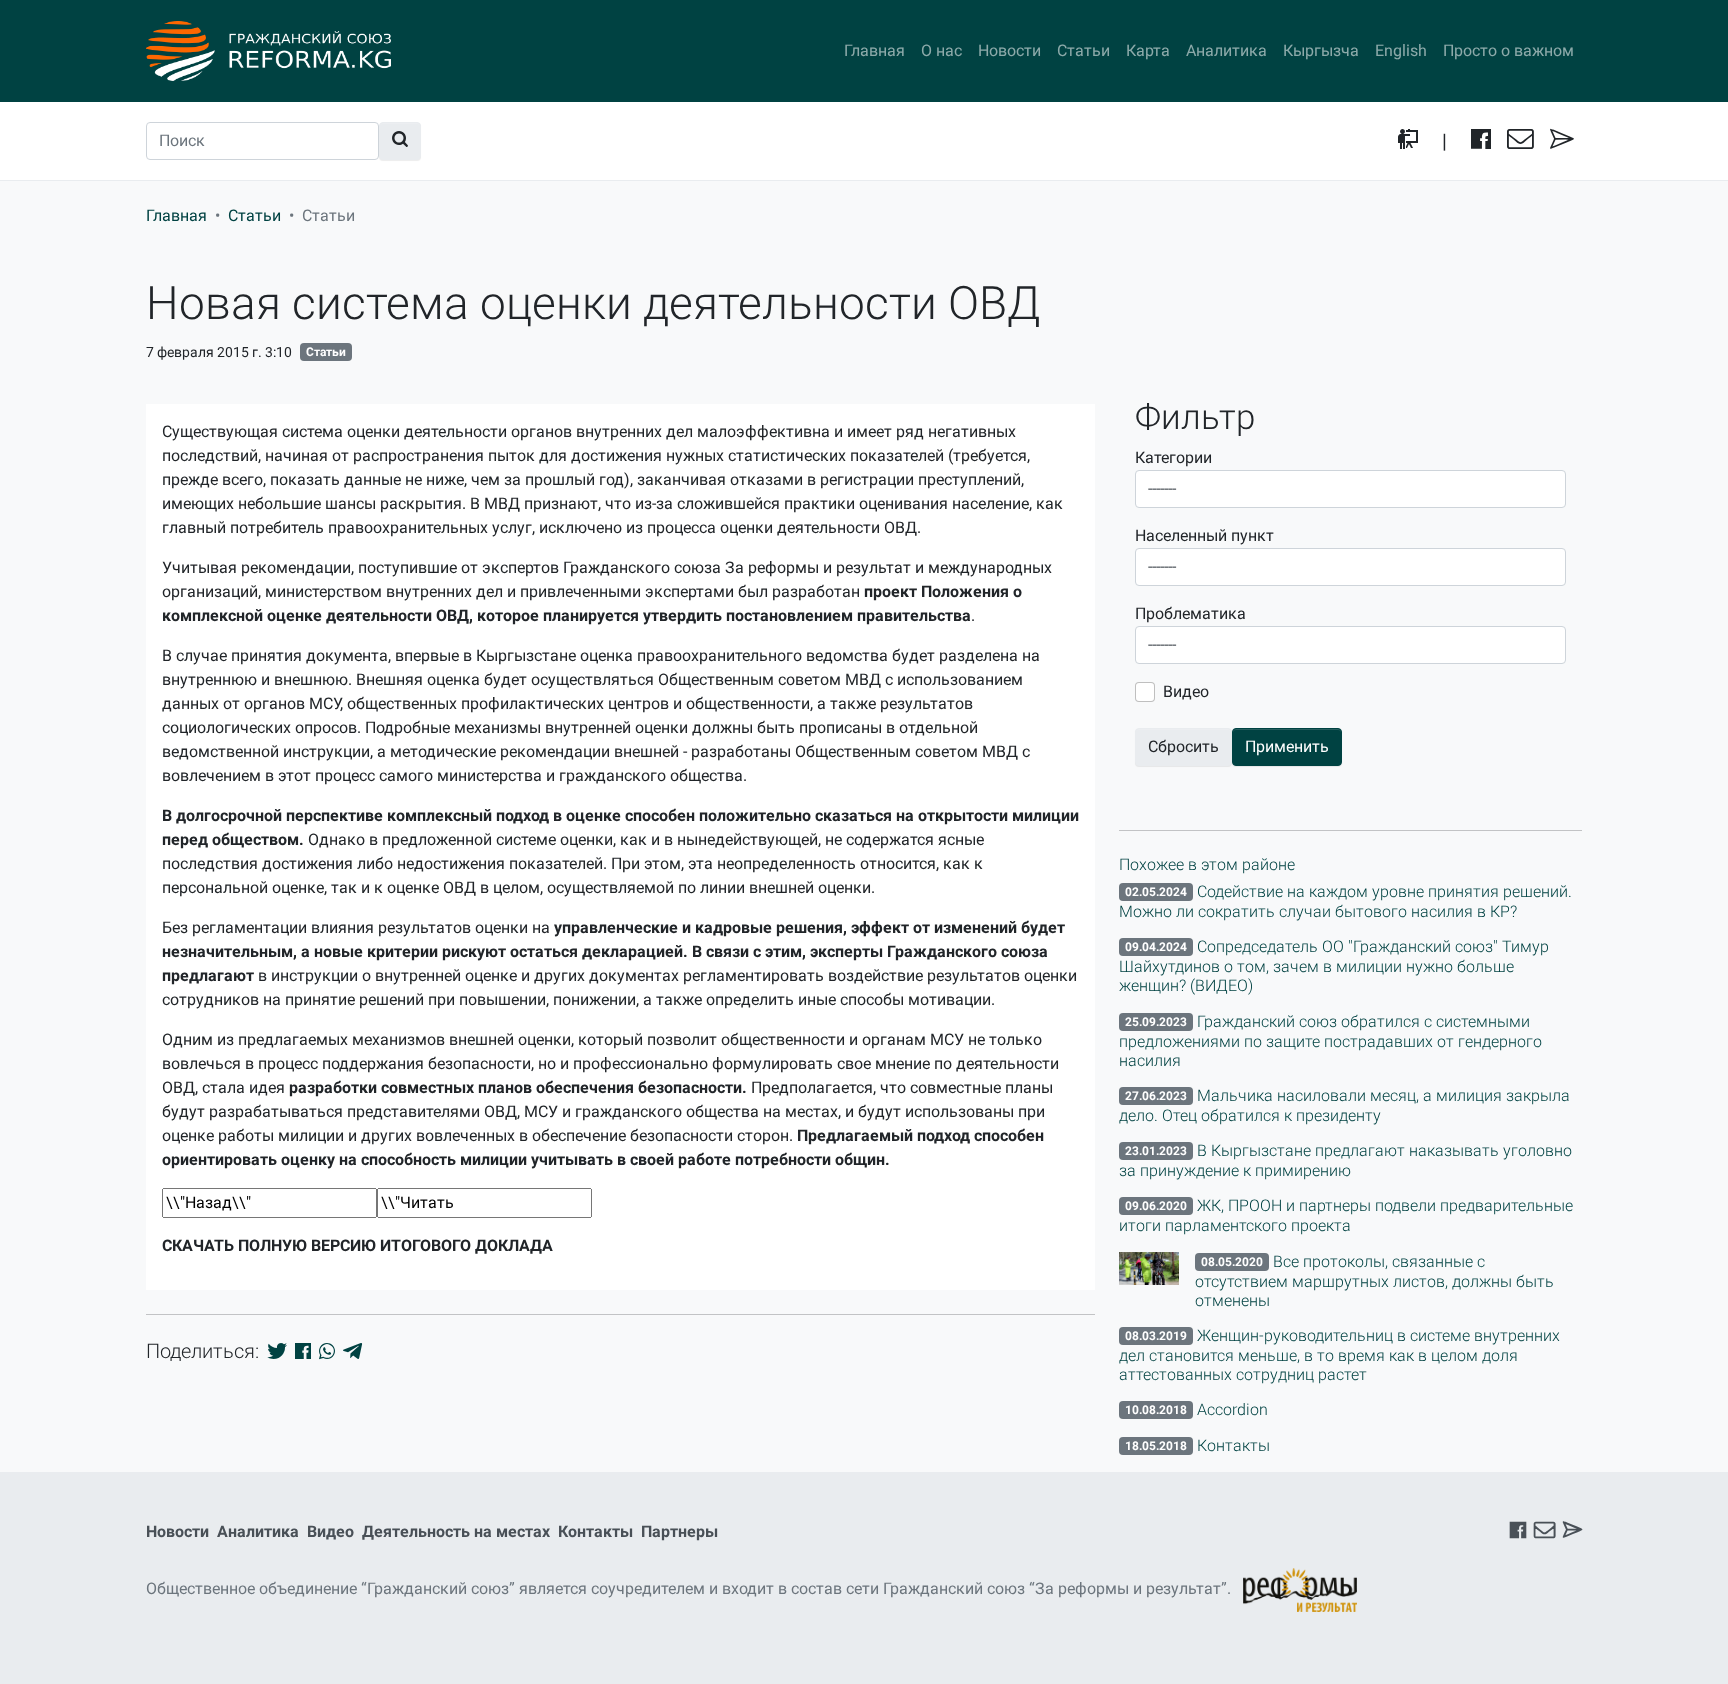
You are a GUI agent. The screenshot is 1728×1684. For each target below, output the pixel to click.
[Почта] (1520, 141)
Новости (1009, 50)
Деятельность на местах (456, 1531)
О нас (941, 50)
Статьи (1083, 50)
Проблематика (1190, 613)
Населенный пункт (1204, 535)
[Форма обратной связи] (1562, 141)
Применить (1287, 746)
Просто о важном (1508, 50)
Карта (1148, 50)
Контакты (595, 1531)
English (1401, 50)
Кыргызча (1321, 50)
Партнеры (679, 1531)
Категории (1173, 457)
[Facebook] (1481, 141)
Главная (874, 50)
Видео (1186, 691)
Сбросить (1183, 746)
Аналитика (1226, 50)
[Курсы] (1408, 141)
